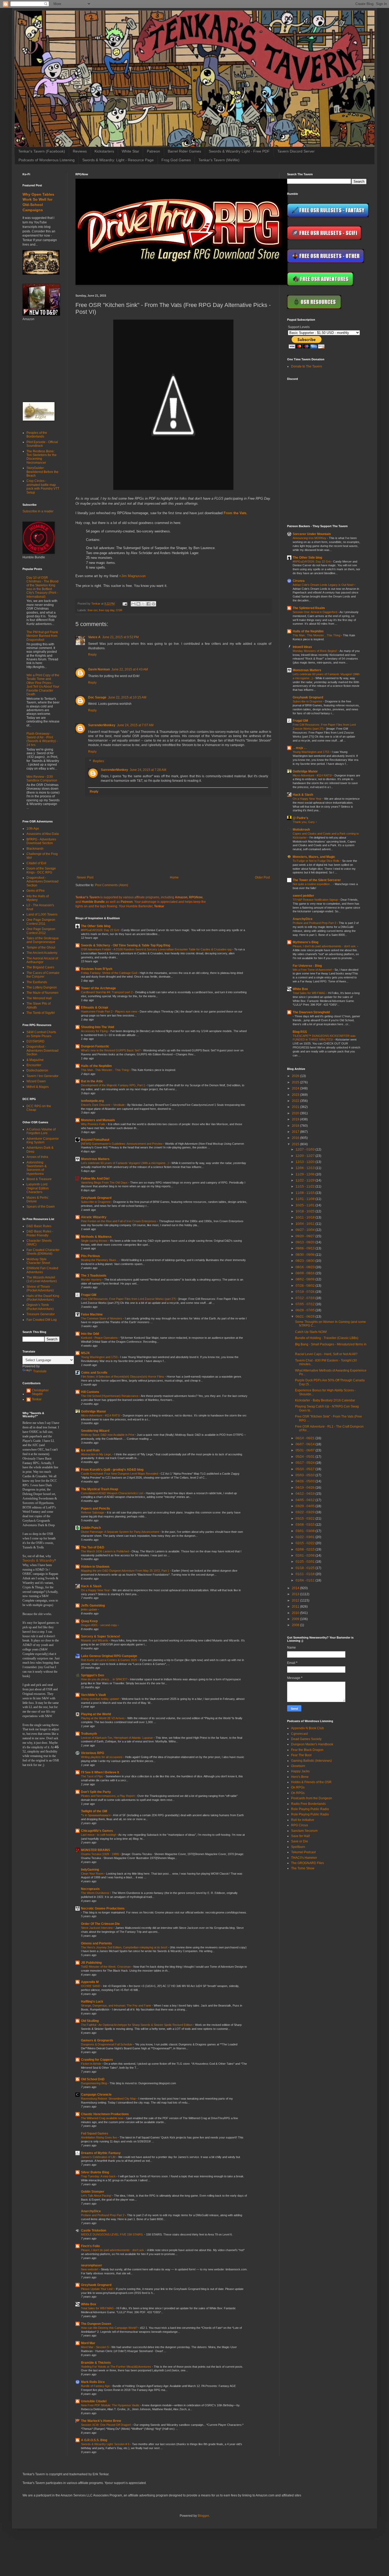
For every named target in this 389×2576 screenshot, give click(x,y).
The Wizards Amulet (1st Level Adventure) (42, 1279)
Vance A (94, 637)
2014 (296, 1588)
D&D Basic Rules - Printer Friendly (40, 1233)
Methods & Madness (96, 1237)
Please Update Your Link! (98, 2289)
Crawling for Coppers (97, 2060)
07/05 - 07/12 (306, 1304)
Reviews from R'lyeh (97, 969)
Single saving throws (95, 1241)
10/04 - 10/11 (306, 1224)
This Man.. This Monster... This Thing (105, 1070)
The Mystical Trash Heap (99, 1489)
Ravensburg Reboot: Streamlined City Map (109, 2099)
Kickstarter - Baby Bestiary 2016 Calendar (325, 1400)
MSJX (85, 1353)
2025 (296, 1082)
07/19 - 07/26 (306, 1292)
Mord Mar (88, 2343)
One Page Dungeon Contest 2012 (41, 931)
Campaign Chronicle (96, 2095)
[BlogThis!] (138, 604)
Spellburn (298, 1847)
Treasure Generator (41, 1314)
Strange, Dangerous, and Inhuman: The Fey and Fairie (116, 2005)
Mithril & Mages (38, 1087)
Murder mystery (92, 1280)
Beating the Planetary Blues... (100, 1260)
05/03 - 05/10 (306, 1475)
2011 (296, 1607)
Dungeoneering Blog (94, 2083)
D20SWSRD (35, 1041)
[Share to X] (143, 604)
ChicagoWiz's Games (97, 1831)
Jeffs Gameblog (93, 1606)
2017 (296, 1132)
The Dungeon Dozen (96, 2324)
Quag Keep (89, 1621)
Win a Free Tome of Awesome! (313, 970)
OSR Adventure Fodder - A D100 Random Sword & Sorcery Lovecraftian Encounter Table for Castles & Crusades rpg (157, 949)
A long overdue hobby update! (100, 1699)
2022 (296, 1101)
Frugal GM (89, 1295)
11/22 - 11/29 (306, 1180)
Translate (40, 1371)
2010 (296, 1613)
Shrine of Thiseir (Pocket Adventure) (40, 1289)
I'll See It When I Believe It (100, 1772)
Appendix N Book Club (307, 1728)
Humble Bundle (93, 902)
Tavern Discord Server (296, 151)
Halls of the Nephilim (96, 1066)
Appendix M (90, 1982)
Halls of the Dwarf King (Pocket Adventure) (43, 1298)
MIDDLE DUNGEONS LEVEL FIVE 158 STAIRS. (113, 2234)
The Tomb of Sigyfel (41, 1013)
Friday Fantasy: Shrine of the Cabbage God (109, 973)
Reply (92, 655)
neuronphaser (92, 2265)
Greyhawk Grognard (96, 1198)
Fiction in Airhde (91, 2064)
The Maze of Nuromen (42, 993)
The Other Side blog (96, 926)
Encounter (34, 1065)
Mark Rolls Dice (93, 2382)
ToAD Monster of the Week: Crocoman (106, 1967)
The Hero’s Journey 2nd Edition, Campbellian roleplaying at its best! (125, 1947)
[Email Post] (125, 604)
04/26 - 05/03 (306, 1481)
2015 (296, 1144)
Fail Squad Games (95, 2133)
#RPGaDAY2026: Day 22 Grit (100, 930)
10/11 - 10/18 (306, 1217)
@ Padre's (300, 818)
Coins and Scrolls (94, 1373)
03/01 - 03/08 (306, 1531)
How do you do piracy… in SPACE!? (105, 1679)
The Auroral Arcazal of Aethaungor (42, 960)
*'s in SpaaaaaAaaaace (96, 1815)
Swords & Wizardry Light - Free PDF (239, 151)
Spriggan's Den (92, 1675)
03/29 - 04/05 (306, 1506)
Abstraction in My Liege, (97, 1454)
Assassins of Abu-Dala (43, 834)
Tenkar (37, 1399)
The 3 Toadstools (94, 1276)
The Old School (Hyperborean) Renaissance (110, 1396)
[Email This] (133, 604)
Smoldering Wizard (95, 1431)
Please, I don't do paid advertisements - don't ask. (113, 2250)
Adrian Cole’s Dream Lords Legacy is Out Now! (324, 585)
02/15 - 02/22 (306, 1543)
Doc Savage (97, 697)
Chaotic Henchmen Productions (105, 2114)
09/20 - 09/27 (306, 1236)
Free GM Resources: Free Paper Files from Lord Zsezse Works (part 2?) (129, 1299)
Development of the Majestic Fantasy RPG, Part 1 (113, 1085)
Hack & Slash (91, 1586)
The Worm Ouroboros (96, 1893)
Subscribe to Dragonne (96, 1202)
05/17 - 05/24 (306, 1463)
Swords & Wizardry (38, 1560)
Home (174, 877)
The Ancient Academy (42, 953)
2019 (296, 1119)
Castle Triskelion (94, 2230)
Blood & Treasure (39, 1179)
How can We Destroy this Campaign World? (110, 2328)
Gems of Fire (36, 891)
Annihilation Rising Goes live (99, 2137)
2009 (296, 1619)
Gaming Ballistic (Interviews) (311, 1761)
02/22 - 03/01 (306, 1537)
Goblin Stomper (93, 2192)
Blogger (203, 2516)
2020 (296, 1113)
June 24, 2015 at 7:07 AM (135, 725)
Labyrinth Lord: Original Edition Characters (38, 1188)
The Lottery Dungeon (42, 987)
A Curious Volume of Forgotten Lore (41, 1131)
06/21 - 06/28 (306, 1317)
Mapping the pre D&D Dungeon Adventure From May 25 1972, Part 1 (125, 1571)
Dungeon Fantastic (95, 1046)
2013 (296, 1594)
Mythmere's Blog (306, 942)
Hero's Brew (300, 1777)
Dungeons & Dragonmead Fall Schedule (107, 2044)
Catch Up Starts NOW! (311, 1332)
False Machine (92, 1314)
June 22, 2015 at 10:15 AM (127, 697)
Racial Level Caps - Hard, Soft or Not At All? (326, 1354)
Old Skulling (90, 2021)
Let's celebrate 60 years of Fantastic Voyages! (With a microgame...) (125, 1163)
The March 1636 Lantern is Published (105, 1551)
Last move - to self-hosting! (99, 1835)
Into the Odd (90, 1334)
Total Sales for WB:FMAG (98, 2308)
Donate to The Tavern (307, 366)
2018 (296, 1126)
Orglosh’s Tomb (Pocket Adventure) (40, 1307)
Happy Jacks (300, 1771)
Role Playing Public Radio (310, 1809)
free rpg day (107, 610)
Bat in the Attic (92, 1081)
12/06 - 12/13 (306, 1168)
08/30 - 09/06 (306, 1255)
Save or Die (300, 1841)
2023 (296, 1095)
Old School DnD (93, 2079)
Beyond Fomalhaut (95, 1140)
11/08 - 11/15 (306, 1193)
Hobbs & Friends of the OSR (311, 1782)
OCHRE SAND (91, 1986)
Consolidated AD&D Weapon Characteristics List (112, 1493)
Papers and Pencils (96, 1508)
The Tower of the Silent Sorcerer (317, 880)
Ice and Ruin (90, 1450)
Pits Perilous (91, 1256)
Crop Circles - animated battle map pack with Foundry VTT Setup (43, 487)
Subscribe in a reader (38, 511)
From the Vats (235, 513)
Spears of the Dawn (41, 1207)
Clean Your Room (93, 1874)
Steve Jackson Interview (97, 1928)
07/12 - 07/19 (306, 1298)
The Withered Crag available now (103, 2118)
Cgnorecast (299, 1734)
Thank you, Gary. (304, 822)
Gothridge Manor (94, 1411)
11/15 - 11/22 (306, 1186)
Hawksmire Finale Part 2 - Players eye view (109, 1011)
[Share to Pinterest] (153, 604)
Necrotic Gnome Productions (103, 1908)
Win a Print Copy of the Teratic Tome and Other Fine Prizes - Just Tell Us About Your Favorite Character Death (43, 685)
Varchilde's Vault (93, 1695)
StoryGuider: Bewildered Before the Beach (42, 472)
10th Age (33, 829)
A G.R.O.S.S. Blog (94, 2440)
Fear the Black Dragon (307, 1750)
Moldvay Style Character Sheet (38, 1261)
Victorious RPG (92, 1753)
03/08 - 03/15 (306, 1525)
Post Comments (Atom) (112, 885)
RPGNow (196, 897)
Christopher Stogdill (40, 1392)
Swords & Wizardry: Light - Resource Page (118, 160)
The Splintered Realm (309, 608)
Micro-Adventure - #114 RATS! (101, 1415)
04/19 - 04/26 (306, 1488)
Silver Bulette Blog (95, 2172)
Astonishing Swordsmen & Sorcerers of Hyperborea (37, 1168)
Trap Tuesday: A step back (99, 2176)
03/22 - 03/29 (306, 1512)
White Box (89, 2304)
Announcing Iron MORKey (310, 538)
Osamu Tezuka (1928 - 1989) (100, 1854)
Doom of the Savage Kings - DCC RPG (41, 870)
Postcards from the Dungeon (312, 1798)
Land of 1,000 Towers (42, 914)
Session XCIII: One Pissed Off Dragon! (106, 2425)
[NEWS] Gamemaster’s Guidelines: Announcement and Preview (122, 1144)
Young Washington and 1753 (100, 1357)
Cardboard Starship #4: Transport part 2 (107, 992)
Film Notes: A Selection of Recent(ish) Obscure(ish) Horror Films (123, 1377)
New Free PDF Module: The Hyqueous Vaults (111, 2405)
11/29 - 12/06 (306, 1174)
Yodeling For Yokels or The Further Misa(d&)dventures (116, 2367)
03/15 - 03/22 (306, 1519)
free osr (92, 610)
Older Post (262, 877)
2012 (296, 1600)
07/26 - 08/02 (306, 1286)
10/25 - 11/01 (306, 1205)
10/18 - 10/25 (306, 1211)
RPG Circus (300, 1825)
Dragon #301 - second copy (99, 1625)
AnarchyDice (91, 2211)
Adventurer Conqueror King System (43, 1140)
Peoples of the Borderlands (37, 435)
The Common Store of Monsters (102, 1318)
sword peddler (303, 896)
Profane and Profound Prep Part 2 (103, 2215)
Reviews (80, 151)
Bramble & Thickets (96, 2363)
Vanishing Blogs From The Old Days (105, 1183)
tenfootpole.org (92, 1101)
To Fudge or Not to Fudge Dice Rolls (316, 861)
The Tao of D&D (93, 1547)
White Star (130, 151)
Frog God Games (176, 160)
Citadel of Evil (36, 863)
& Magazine (35, 1060)
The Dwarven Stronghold (311, 1012)
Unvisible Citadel (94, 2401)
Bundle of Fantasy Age (96, 2386)
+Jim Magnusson (132, 576)
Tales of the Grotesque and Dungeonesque (43, 940)
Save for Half (300, 1836)
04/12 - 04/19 (306, 1494)
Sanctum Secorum (304, 1831)
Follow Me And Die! (95, 1179)
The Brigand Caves (40, 967)
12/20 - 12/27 (306, 1156)
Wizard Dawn (36, 1081)
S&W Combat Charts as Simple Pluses (41, 1034)
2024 (296, 1088)
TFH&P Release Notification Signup (316, 900)
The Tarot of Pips (92, 1776)
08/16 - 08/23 (306, 1267)
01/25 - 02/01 (306, 1562)
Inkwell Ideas (302, 647)
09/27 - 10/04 (306, 1230)
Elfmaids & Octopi (94, 1008)
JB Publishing (91, 1963)
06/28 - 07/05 (306, 1310)
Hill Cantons (90, 1392)
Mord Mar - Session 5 (95, 2347)
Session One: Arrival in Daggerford (315, 612)
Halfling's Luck (92, 2002)
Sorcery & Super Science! (101, 1636)
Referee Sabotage (93, 1512)
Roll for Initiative (303, 1820)
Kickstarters (104, 151)
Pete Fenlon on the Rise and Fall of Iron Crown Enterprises (119, 1221)
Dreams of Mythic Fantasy (101, 2153)
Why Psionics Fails (94, 1124)
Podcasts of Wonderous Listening (47, 160)
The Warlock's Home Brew (101, 2421)
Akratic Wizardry (94, 1217)
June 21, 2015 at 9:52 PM (120, 637)
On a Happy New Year (96, 1590)
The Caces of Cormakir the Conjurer (43, 975)
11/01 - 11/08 (306, 1199)
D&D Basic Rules (39, 1226)
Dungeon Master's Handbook (312, 1744)
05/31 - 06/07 (306, 1450)
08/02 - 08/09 (306, 1279)
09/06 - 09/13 (306, 1248)
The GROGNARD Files (307, 1863)
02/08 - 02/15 (306, 1549)
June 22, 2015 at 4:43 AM (130, 669)
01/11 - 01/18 (306, 1574)
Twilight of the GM (94, 1811)
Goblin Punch (91, 1528)
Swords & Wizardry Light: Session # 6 (106, 2444)
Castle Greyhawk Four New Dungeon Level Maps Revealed (120, 1474)
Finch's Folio (90, 2246)
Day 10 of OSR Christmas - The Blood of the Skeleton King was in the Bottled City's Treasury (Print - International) (42, 587)
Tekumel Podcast (303, 1852)
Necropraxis (90, 1889)
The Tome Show (303, 1868)
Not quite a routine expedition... (313, 884)
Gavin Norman (99, 669)
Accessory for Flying (95, 1031)
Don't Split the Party (96, 1792)
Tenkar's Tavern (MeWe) (219, 160)
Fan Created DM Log (42, 1320)
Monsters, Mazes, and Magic (314, 857)
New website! (90, 2269)
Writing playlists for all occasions (102, 1757)
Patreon (153, 151)
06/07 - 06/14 (306, 1444)
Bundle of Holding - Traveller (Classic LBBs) (327, 1338)
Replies (98, 761)
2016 (296, 1138)
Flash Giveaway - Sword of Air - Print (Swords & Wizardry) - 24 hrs (42, 739)
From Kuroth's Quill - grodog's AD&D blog (112, 1470)
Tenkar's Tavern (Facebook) (42, 151)
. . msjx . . (300, 748)
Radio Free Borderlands (308, 1804)
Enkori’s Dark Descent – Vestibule (103, 1105)
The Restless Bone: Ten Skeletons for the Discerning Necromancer (42, 457)
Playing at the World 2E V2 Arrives (103, 1718)
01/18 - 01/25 (306, 1568)
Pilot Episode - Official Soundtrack (42, 444)
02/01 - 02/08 (306, 1556)
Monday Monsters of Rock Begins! (315, 651)
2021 (296, 1107)
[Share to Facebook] (148, 604)
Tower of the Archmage (98, 988)
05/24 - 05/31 (306, 1457)
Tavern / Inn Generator (42, 1076)
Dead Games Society (306, 1739)
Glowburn (298, 1766)
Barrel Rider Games (184, 151)
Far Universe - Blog (307, 966)
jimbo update (89, 1609)
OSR (119, 610)
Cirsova (299, 581)
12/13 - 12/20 (306, 1162)
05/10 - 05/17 (306, 1469)
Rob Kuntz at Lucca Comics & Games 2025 (109, 1660)
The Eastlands (37, 982)
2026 (296, 1076)
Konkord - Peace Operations (100, 1338)
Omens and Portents (96, 1943)
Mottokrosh (301, 830)
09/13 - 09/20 (306, 1242)
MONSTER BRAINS (96, 1850)
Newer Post (85, 877)
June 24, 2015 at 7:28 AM (148, 770)
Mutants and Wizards (95, 1640)
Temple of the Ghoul (41, 947)
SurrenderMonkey (102, 725)
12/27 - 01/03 (306, 1149)
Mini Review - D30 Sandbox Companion (42, 779)
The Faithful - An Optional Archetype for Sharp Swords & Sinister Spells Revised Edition (137, 2025)
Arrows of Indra (37, 1157)
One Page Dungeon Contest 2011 (41, 922)
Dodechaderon (37, 1070)
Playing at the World (96, 1714)
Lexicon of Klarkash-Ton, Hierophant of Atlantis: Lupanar (117, 1738)
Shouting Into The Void (98, 1027)
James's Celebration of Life (99, 2157)
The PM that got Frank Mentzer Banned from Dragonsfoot (42, 636)
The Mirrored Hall (39, 998)
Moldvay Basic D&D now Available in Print (108, 1435)
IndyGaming (90, 1870)
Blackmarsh (35, 849)
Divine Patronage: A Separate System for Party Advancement (120, 1532)
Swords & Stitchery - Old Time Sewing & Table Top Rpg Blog (126, 945)
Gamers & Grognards (97, 2040)
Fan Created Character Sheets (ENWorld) (43, 1252)
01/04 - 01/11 (306, 1580)
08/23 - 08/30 (306, 1261)
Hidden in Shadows (95, 1567)
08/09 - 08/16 (306, 1273)
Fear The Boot (301, 1755)
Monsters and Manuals (98, 1120)
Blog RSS (300, 1032)
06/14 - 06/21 (306, 1438)
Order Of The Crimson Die (100, 1924)
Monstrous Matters (95, 1159)
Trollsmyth (89, 1734)
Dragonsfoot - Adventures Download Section (42, 882)
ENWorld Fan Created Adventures (42, 1270)
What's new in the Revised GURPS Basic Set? (111, 1050)
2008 (296, 1625)
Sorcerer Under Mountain (312, 534)
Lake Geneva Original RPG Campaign (109, 1656)
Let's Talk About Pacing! (97, 2196)
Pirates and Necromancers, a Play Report (108, 1796)
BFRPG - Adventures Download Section (41, 841)
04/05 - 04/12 (306, 1500)
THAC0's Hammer (304, 1858)
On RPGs (298, 1787)
